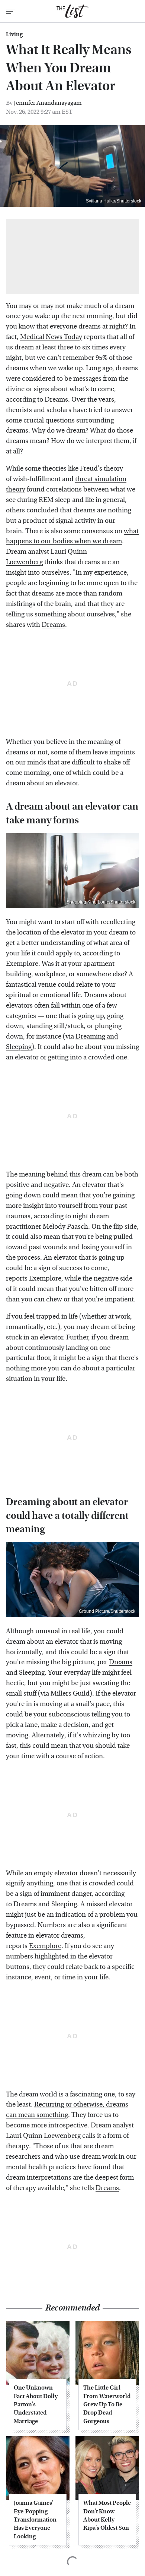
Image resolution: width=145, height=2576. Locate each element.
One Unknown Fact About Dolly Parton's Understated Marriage (36, 2404)
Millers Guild (70, 1694)
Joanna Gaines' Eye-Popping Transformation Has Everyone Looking (35, 2520)
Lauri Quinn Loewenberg (43, 2136)
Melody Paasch (65, 1227)
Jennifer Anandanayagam (48, 103)
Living (14, 34)
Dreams (56, 400)
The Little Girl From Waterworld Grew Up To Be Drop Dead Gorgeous (107, 2404)
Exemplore (22, 964)
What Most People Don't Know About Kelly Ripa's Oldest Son (107, 2515)
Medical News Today (51, 337)
